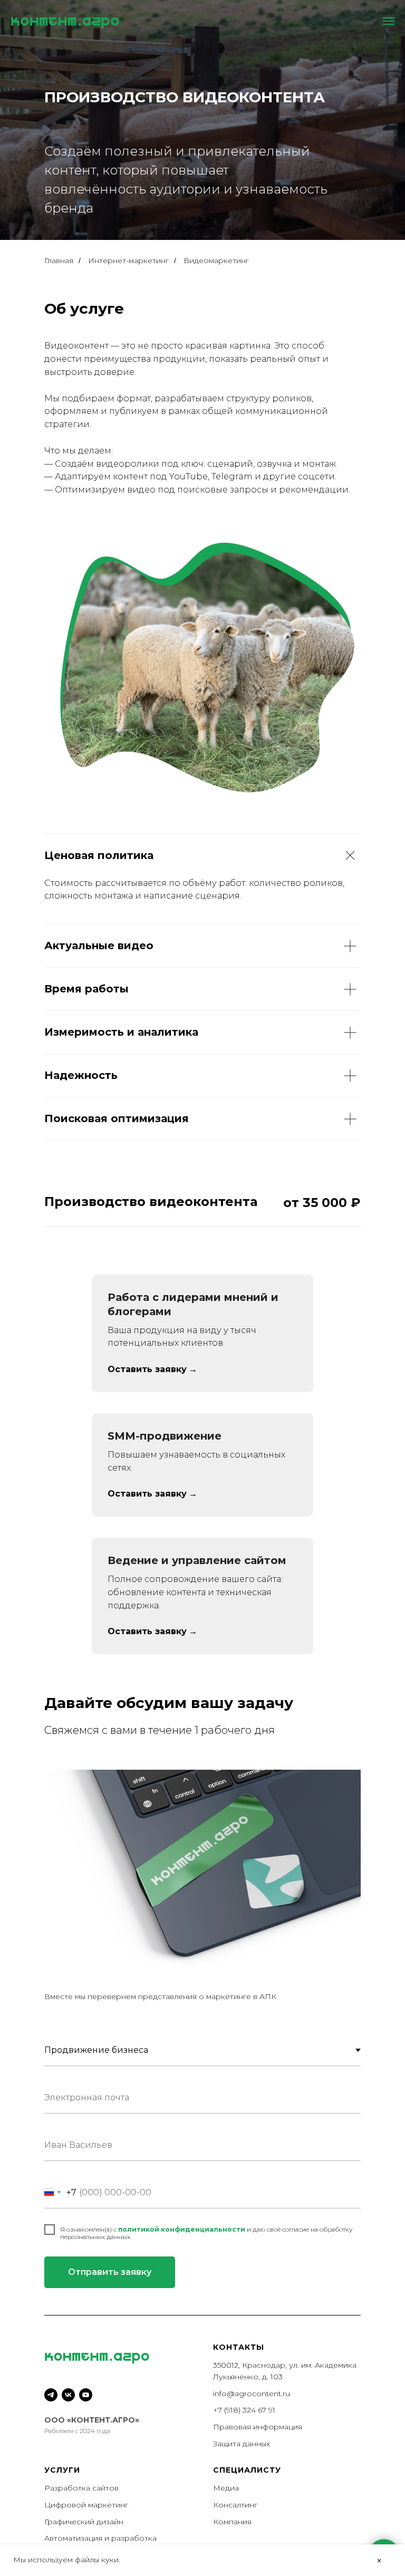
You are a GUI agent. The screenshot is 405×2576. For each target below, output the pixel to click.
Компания (232, 2522)
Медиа (226, 2488)
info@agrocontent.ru (252, 2394)
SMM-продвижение (165, 1436)
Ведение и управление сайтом (197, 1560)
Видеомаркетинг (216, 261)
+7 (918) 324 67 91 (244, 2410)
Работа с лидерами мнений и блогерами (193, 1304)
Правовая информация (258, 2427)
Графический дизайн (84, 2522)
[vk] (68, 2395)
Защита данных (242, 2444)
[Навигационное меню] (389, 21)
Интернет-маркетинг (128, 261)
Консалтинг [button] (235, 2505)
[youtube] (86, 2395)
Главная (59, 261)
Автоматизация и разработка (100, 2538)
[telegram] (51, 2395)
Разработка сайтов (81, 2488)
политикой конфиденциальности (182, 2229)
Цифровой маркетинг (86, 2505)
